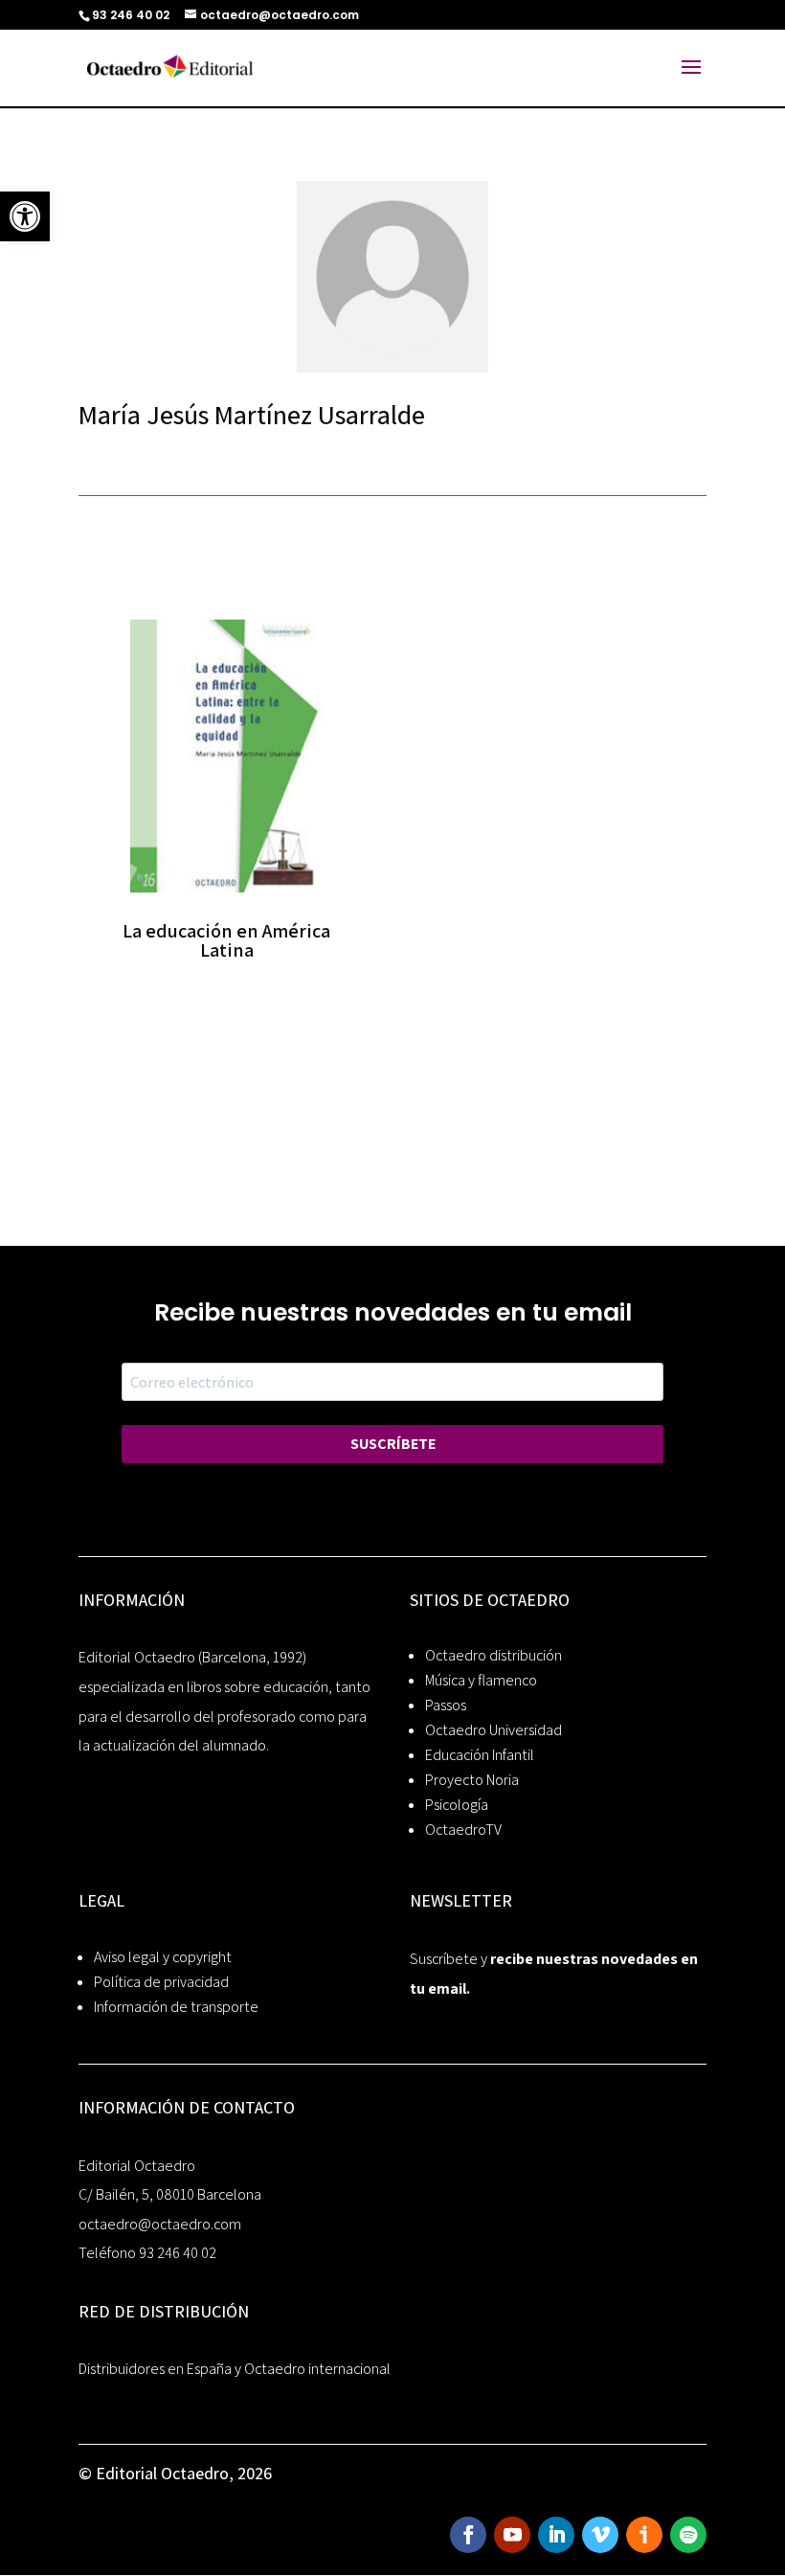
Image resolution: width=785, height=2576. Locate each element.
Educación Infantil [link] (480, 1755)
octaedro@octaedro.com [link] (160, 2224)
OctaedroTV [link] (463, 1830)
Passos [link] (446, 1705)
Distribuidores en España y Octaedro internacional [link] (235, 2369)
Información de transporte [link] (176, 2007)
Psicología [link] (457, 1805)
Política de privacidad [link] (161, 1982)
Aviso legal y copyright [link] (163, 1957)
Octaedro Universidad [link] (493, 1730)
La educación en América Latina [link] (226, 940)
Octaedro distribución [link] (493, 1655)
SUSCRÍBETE (393, 1444)
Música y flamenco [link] (481, 1680)
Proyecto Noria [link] (472, 1780)
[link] (25, 216)
